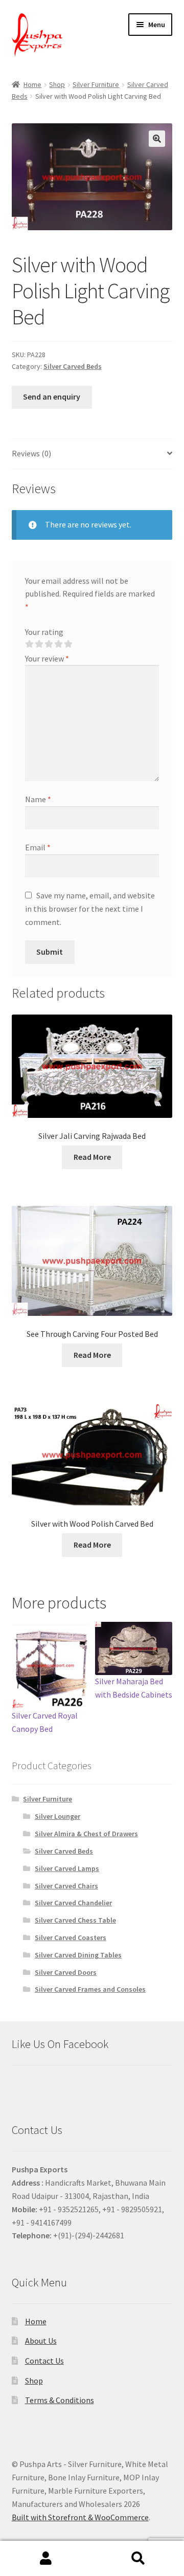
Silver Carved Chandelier (73, 1903)
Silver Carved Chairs (66, 1886)
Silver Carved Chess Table (75, 1920)
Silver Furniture (96, 84)
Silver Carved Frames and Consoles (90, 1989)
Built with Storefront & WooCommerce (80, 2517)
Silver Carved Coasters (71, 1937)
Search (138, 2559)
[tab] (92, 454)
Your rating (44, 632)
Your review (47, 658)
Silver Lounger (57, 1816)
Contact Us (44, 2361)
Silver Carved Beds (73, 366)
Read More (92, 1157)
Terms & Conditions (60, 2400)
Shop (57, 84)
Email (38, 847)
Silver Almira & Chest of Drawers (86, 1834)
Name (38, 799)
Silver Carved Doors (66, 1972)
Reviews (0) (31, 453)
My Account (46, 2559)
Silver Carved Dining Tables (78, 1955)
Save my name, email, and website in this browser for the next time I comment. (90, 909)
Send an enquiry (52, 397)
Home (32, 84)
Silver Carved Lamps (67, 1868)
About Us (41, 2341)
